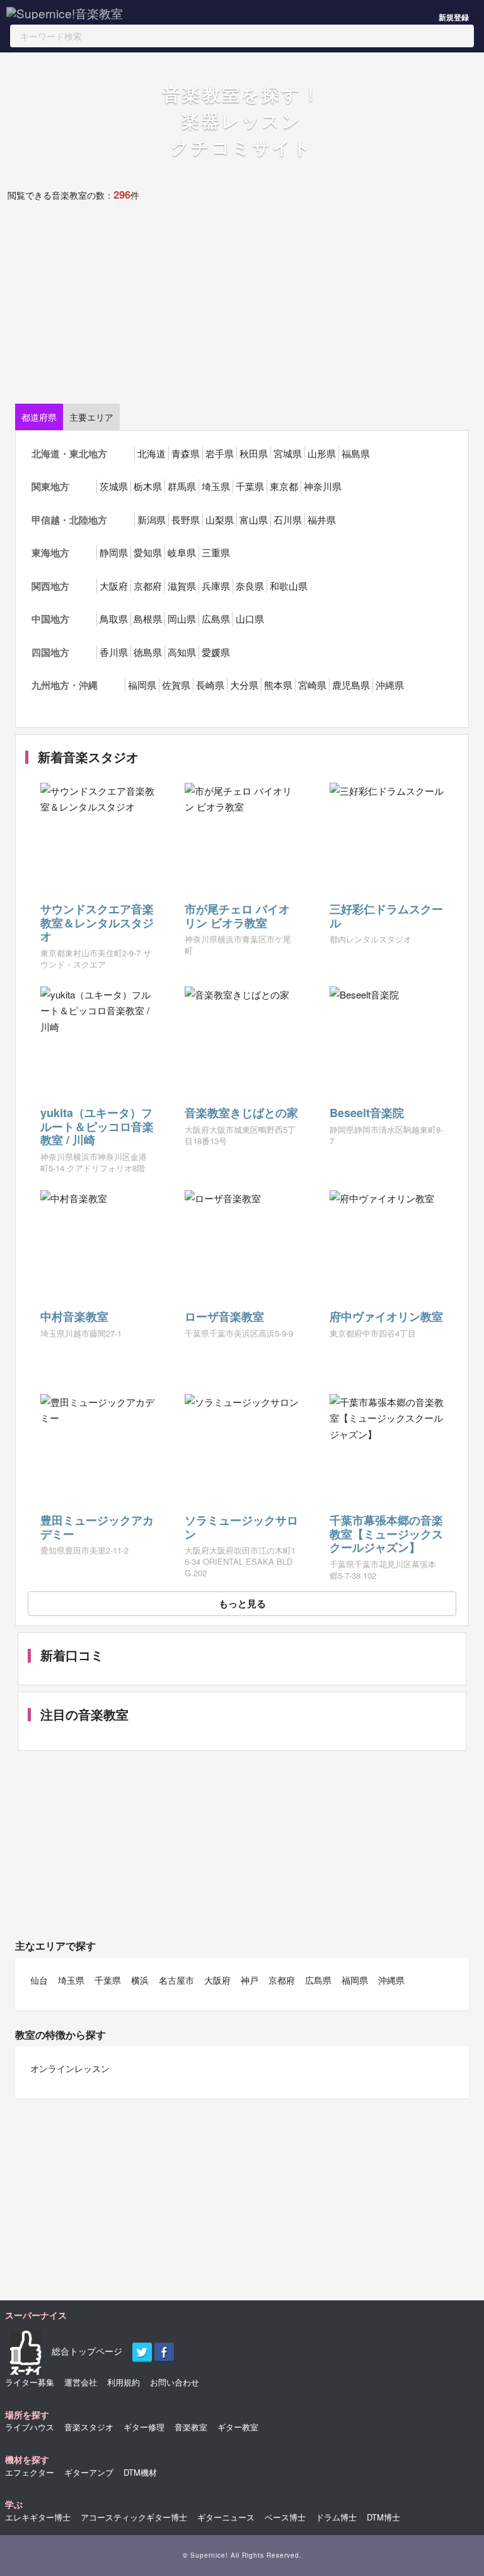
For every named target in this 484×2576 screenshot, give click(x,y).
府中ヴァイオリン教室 (386, 1316)
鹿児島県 (351, 685)
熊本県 (278, 685)
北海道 (152, 453)
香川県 (114, 652)
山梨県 (220, 519)
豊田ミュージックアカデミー (97, 1527)
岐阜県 (182, 552)
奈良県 (250, 586)
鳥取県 (114, 618)
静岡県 (114, 552)
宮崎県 (312, 685)
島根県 (148, 618)
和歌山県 (289, 586)
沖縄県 (390, 685)
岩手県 (220, 453)
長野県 (186, 519)
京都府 (148, 586)
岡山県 (182, 618)
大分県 (244, 685)
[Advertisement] (239, 309)
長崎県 (210, 685)
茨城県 (114, 486)
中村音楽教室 (74, 1316)
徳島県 (148, 652)
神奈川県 (323, 486)
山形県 (322, 453)
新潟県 (152, 519)
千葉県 (250, 486)
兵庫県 (216, 586)
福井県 (322, 519)
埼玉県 (216, 486)
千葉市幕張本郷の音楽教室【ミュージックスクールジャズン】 (386, 1534)
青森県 (186, 453)
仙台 (39, 1980)
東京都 (284, 486)
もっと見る (242, 1603)
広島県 (216, 618)
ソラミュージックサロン (241, 1527)
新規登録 (454, 17)
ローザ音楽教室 (224, 1316)
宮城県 (288, 453)
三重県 (216, 552)
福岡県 (142, 685)
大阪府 (114, 586)
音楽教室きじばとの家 (241, 1113)
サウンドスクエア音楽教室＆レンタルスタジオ (97, 922)
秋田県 (254, 453)
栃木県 (148, 486)
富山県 (254, 519)
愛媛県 (216, 652)
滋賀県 (182, 586)
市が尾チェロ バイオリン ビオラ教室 (237, 916)
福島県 (356, 453)
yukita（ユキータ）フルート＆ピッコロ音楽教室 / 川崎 (97, 1126)
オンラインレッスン (70, 2068)
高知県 (182, 652)
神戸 (250, 1980)
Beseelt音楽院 (367, 1113)
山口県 (250, 618)
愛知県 (148, 552)
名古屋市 (176, 1980)
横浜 (140, 1980)
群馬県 (182, 486)
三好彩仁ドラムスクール (386, 916)
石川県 (288, 519)
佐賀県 (176, 685)
